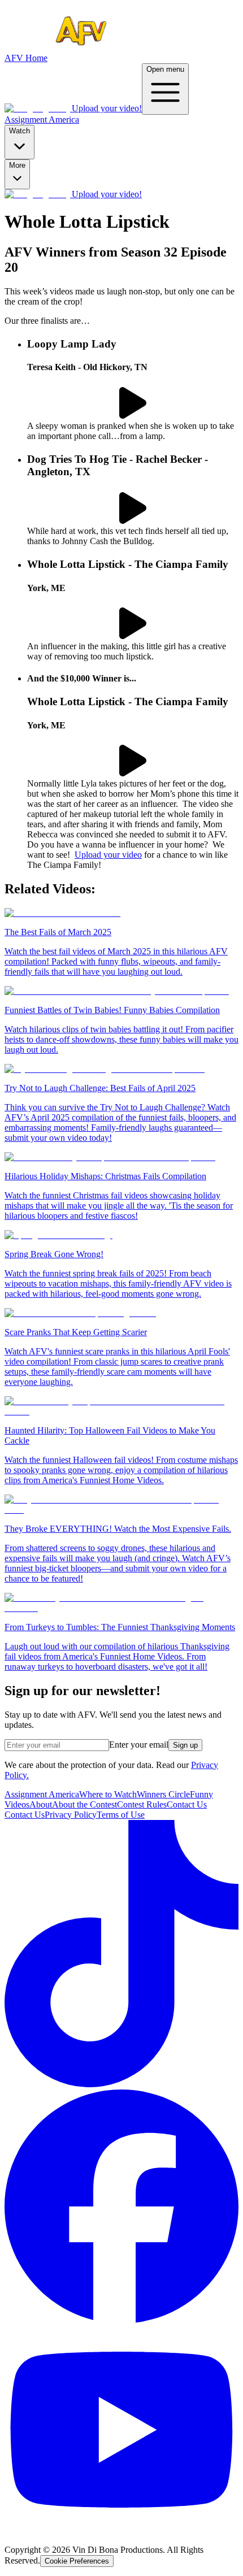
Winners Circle (163, 1794)
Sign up (185, 1745)
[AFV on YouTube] (121, 2531)
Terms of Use (121, 1815)
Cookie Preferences (77, 2561)
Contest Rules (142, 1804)
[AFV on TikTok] (121, 2084)
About (41, 1804)
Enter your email (139, 1745)
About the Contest (84, 1804)
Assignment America (42, 120)
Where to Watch (108, 1794)
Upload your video (108, 855)
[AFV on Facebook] (121, 2320)
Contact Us (187, 1804)
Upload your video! (107, 108)
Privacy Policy (71, 1815)
